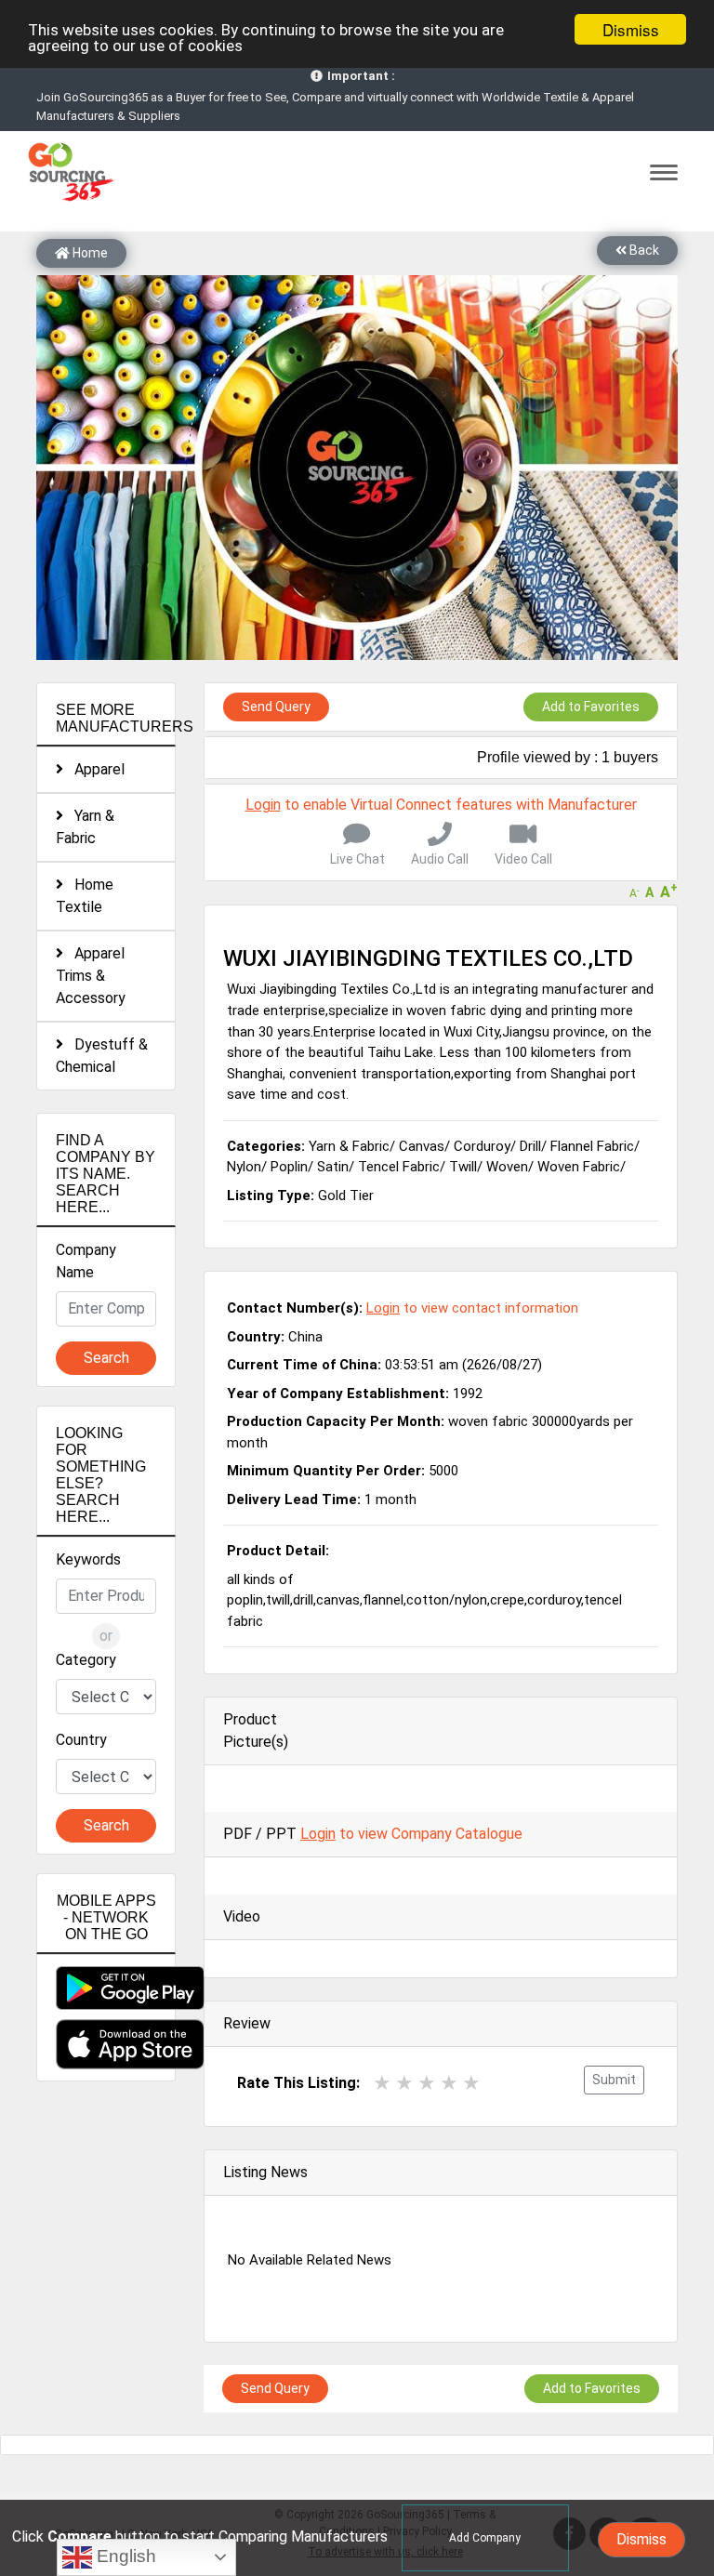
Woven (507, 1167)
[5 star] (471, 2083)
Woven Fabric (579, 1167)
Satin (333, 1167)
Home (89, 253)
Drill (530, 1146)
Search (106, 1358)
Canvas (422, 1146)
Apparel (94, 769)
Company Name (86, 1261)
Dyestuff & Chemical (102, 1056)
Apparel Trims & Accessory (91, 976)
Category (86, 1660)
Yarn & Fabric (85, 827)
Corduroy (482, 1146)
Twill (463, 1167)
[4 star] (449, 2083)
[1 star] (382, 2083)
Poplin (289, 1167)
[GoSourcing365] (69, 171)
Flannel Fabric (592, 1146)
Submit (614, 2080)
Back (643, 250)
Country (81, 1740)
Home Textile (85, 896)
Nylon (244, 1167)
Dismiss (631, 29)
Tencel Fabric (399, 1167)
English (124, 2556)
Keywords (88, 1559)
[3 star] (427, 2083)
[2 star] (404, 2083)
